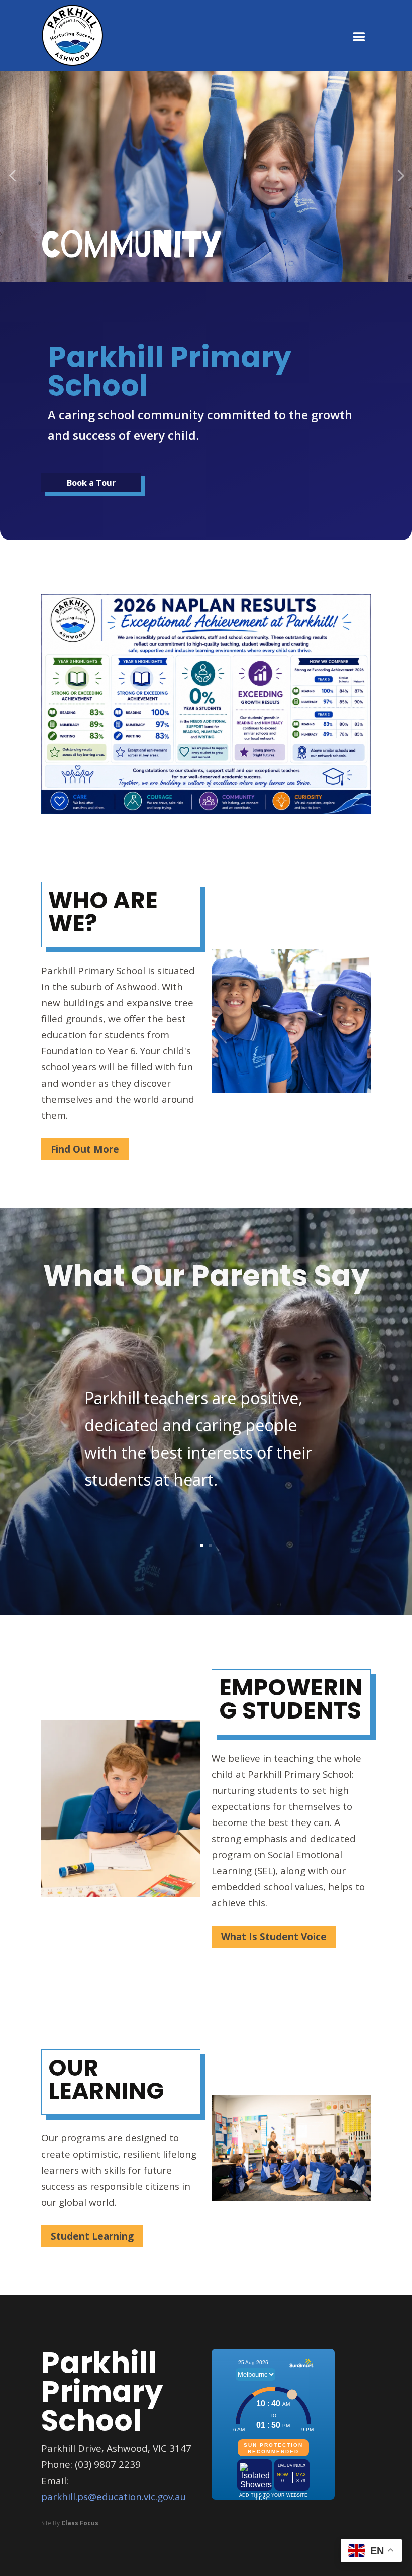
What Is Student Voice (274, 1937)
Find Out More (85, 1149)
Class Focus (80, 2523)
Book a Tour (91, 482)
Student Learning (92, 2236)
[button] (12, 177)
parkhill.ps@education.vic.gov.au (114, 2497)
